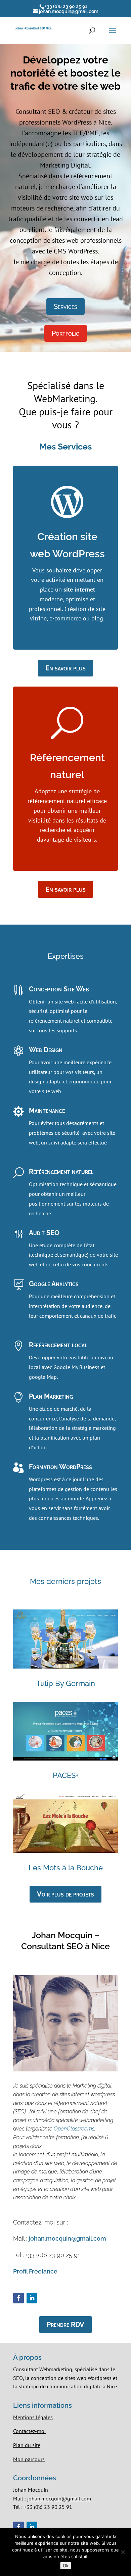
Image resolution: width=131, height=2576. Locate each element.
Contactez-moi (29, 2431)
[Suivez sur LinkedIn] (32, 2298)
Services (65, 307)
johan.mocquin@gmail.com (68, 2238)
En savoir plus (65, 668)
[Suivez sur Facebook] (18, 2298)
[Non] (123, 2552)
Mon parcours (29, 2459)
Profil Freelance (35, 2271)
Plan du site (27, 2445)
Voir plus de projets (65, 1894)
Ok (66, 2566)
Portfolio (66, 333)
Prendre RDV (65, 2325)
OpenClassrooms (74, 2129)
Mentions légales (33, 2417)
